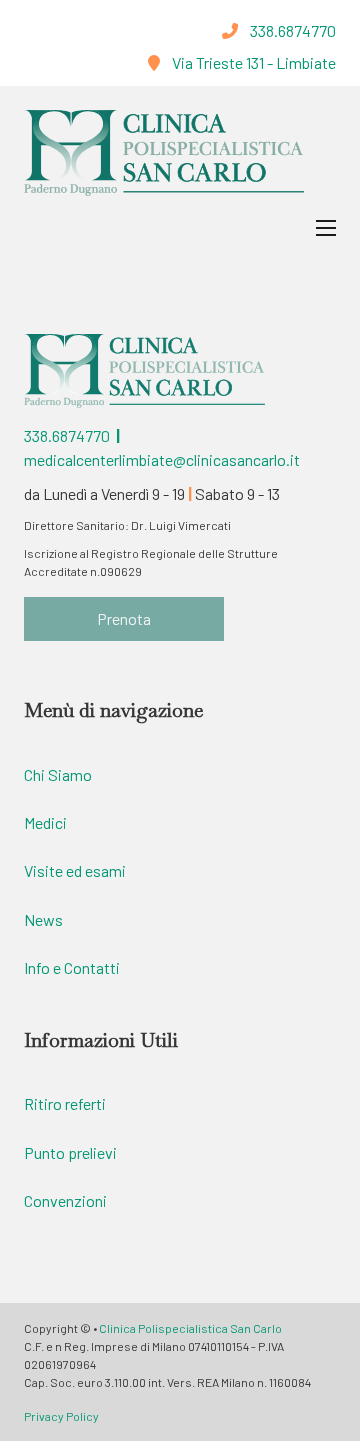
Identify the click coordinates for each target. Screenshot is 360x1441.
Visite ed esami (75, 870)
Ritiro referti (65, 1103)
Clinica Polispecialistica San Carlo (190, 1328)
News (43, 919)
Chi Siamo (58, 774)
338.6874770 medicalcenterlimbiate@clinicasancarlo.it (162, 447)
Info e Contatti (72, 967)
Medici (45, 822)
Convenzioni (65, 1200)
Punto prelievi (70, 1152)
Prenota (124, 618)
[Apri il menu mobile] (326, 228)
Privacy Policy (61, 1416)
